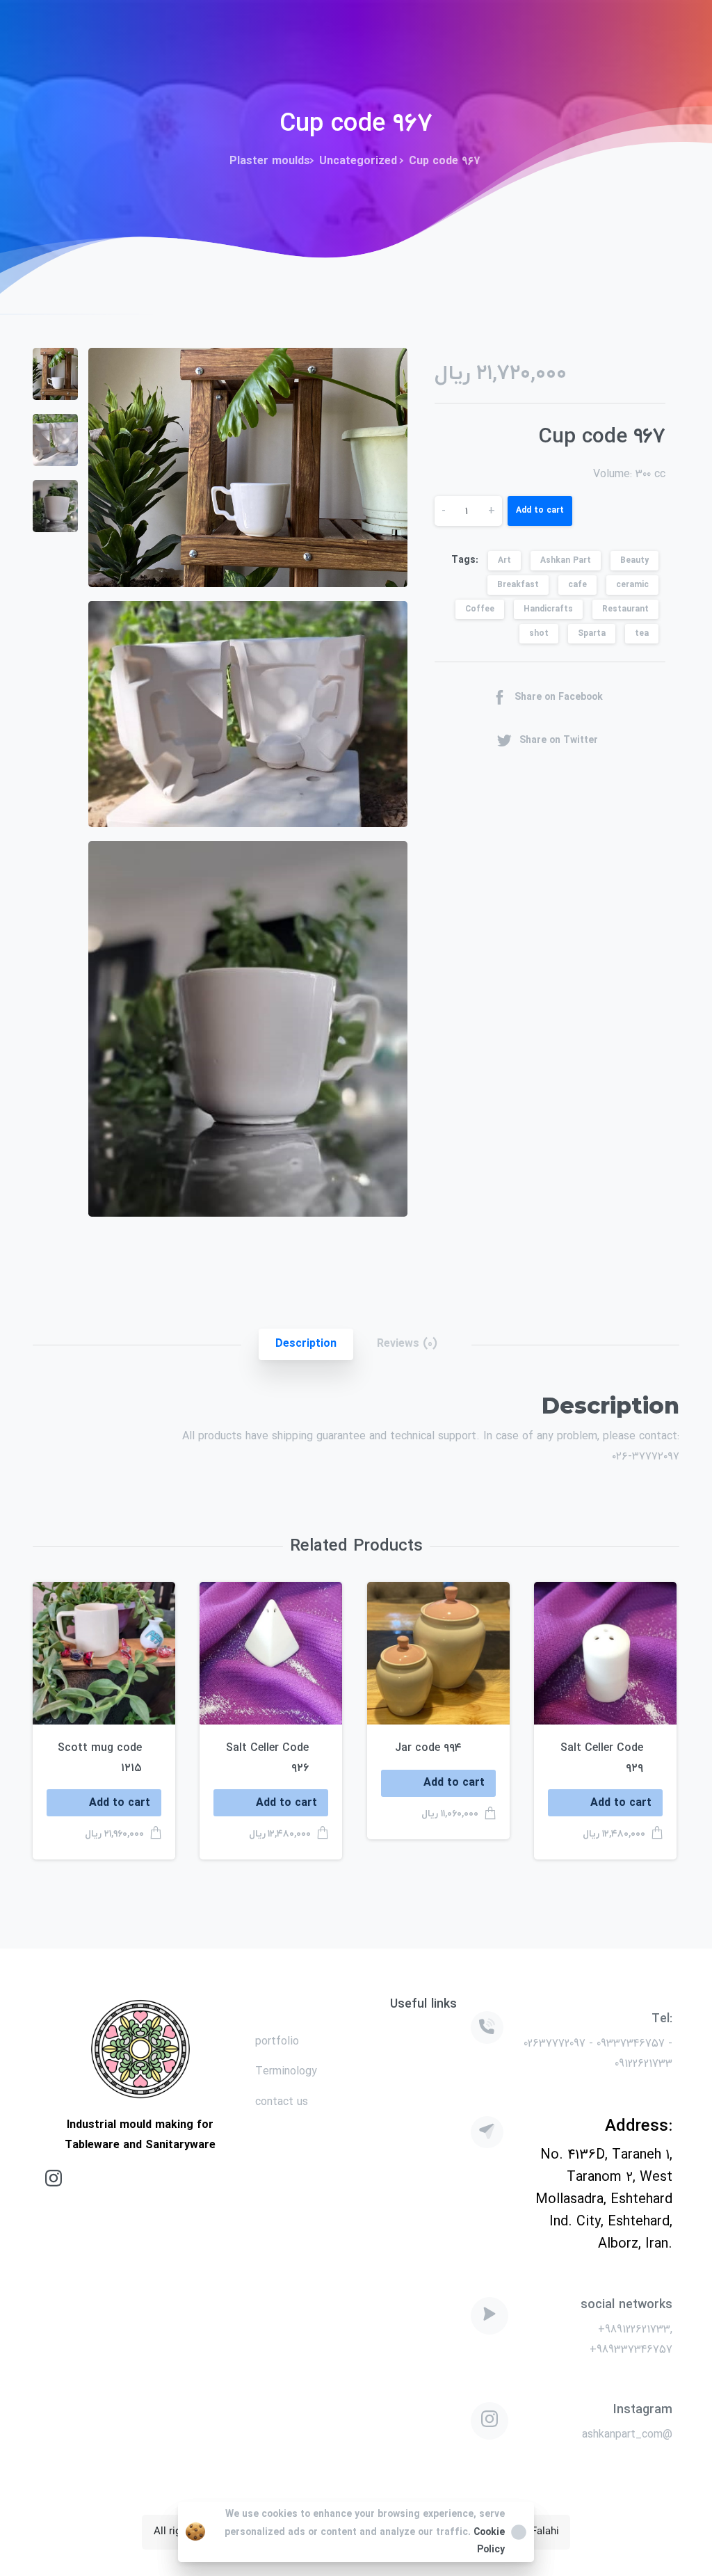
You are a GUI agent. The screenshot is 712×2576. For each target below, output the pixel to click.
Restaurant (625, 609)
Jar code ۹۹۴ (428, 1748)
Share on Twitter (559, 739)
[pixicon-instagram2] (54, 2178)
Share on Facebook (559, 697)
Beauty (634, 560)
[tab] (306, 1344)
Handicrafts (548, 609)
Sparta (592, 633)
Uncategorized (358, 161)
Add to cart (540, 510)
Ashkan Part (566, 560)
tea (642, 633)
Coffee (480, 609)
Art (504, 560)
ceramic (632, 585)
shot (539, 633)
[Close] (519, 2532)
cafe (577, 585)
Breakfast (518, 585)
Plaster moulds (270, 161)
